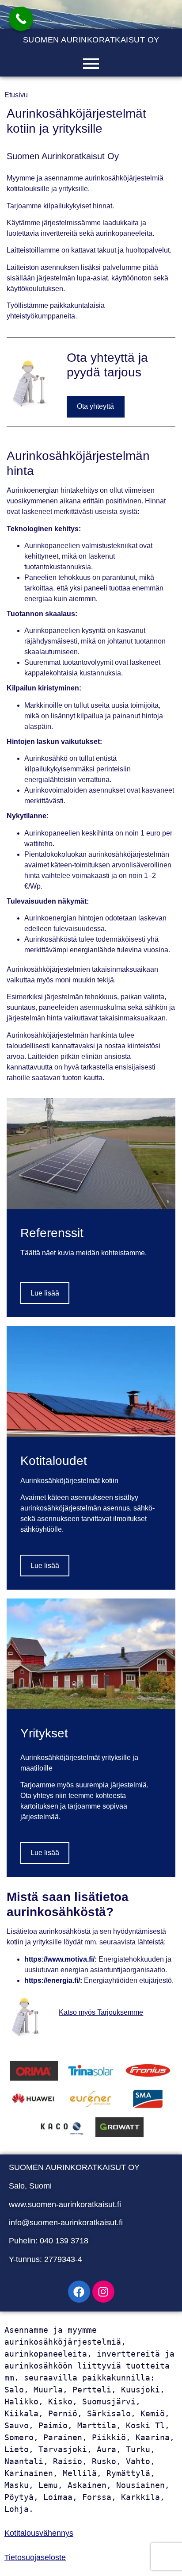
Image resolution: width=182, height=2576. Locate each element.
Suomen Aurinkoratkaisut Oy (91, 40)
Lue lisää (45, 1293)
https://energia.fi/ (52, 1980)
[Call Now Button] (21, 19)
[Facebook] (79, 2292)
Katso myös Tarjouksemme (101, 2012)
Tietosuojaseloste (35, 2557)
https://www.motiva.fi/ (59, 1959)
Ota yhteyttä (95, 406)
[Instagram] (103, 2292)
